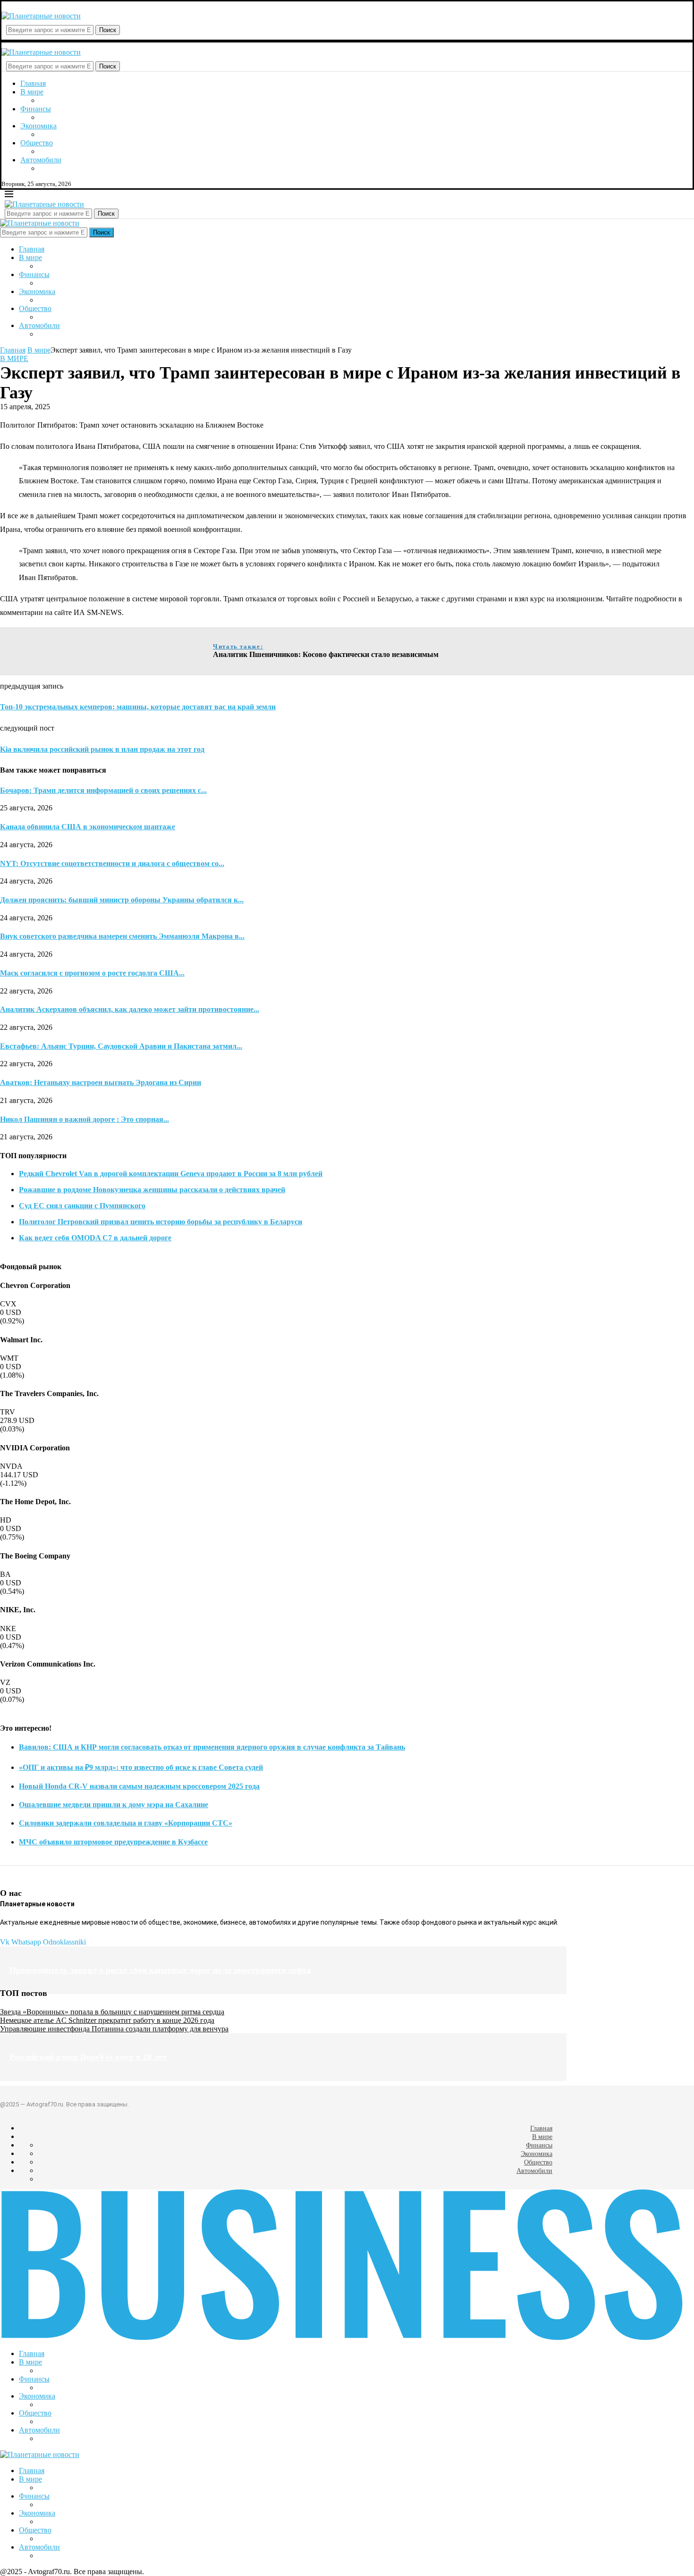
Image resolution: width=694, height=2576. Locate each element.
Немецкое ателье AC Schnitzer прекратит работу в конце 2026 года (107, 2020)
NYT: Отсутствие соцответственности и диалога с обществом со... (112, 863)
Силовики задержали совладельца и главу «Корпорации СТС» (126, 1823)
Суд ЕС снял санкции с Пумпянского (82, 1206)
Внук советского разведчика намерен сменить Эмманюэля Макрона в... (122, 936)
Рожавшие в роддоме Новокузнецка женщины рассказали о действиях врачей (152, 1190)
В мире (32, 92)
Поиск (108, 30)
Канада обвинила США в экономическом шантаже (88, 827)
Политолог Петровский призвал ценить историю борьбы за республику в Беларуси (161, 1222)
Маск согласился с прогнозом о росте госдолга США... (92, 973)
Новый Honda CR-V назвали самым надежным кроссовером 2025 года (139, 1786)
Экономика (38, 126)
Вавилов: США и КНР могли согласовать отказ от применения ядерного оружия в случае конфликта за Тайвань (212, 1747)
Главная (33, 83)
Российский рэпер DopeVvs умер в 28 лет (88, 2057)
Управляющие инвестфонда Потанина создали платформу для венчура (114, 2029)
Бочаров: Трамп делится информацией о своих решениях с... (103, 790)
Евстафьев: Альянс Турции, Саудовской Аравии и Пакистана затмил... (121, 1046)
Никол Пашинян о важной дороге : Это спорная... (85, 1119)
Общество (37, 143)
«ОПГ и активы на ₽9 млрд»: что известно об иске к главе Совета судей (141, 1767)
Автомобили (41, 160)
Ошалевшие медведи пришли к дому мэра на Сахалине (114, 1805)
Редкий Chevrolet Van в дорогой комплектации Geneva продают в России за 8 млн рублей (171, 1174)
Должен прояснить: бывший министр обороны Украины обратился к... (122, 900)
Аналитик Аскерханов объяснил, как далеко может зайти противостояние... (130, 1009)
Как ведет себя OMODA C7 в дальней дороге (95, 1238)
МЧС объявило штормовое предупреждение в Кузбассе (113, 1842)
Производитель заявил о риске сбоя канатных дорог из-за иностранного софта (160, 1970)
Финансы (36, 109)
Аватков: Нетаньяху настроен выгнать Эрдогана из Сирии (101, 1082)
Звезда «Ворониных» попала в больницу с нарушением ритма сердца (112, 2012)
